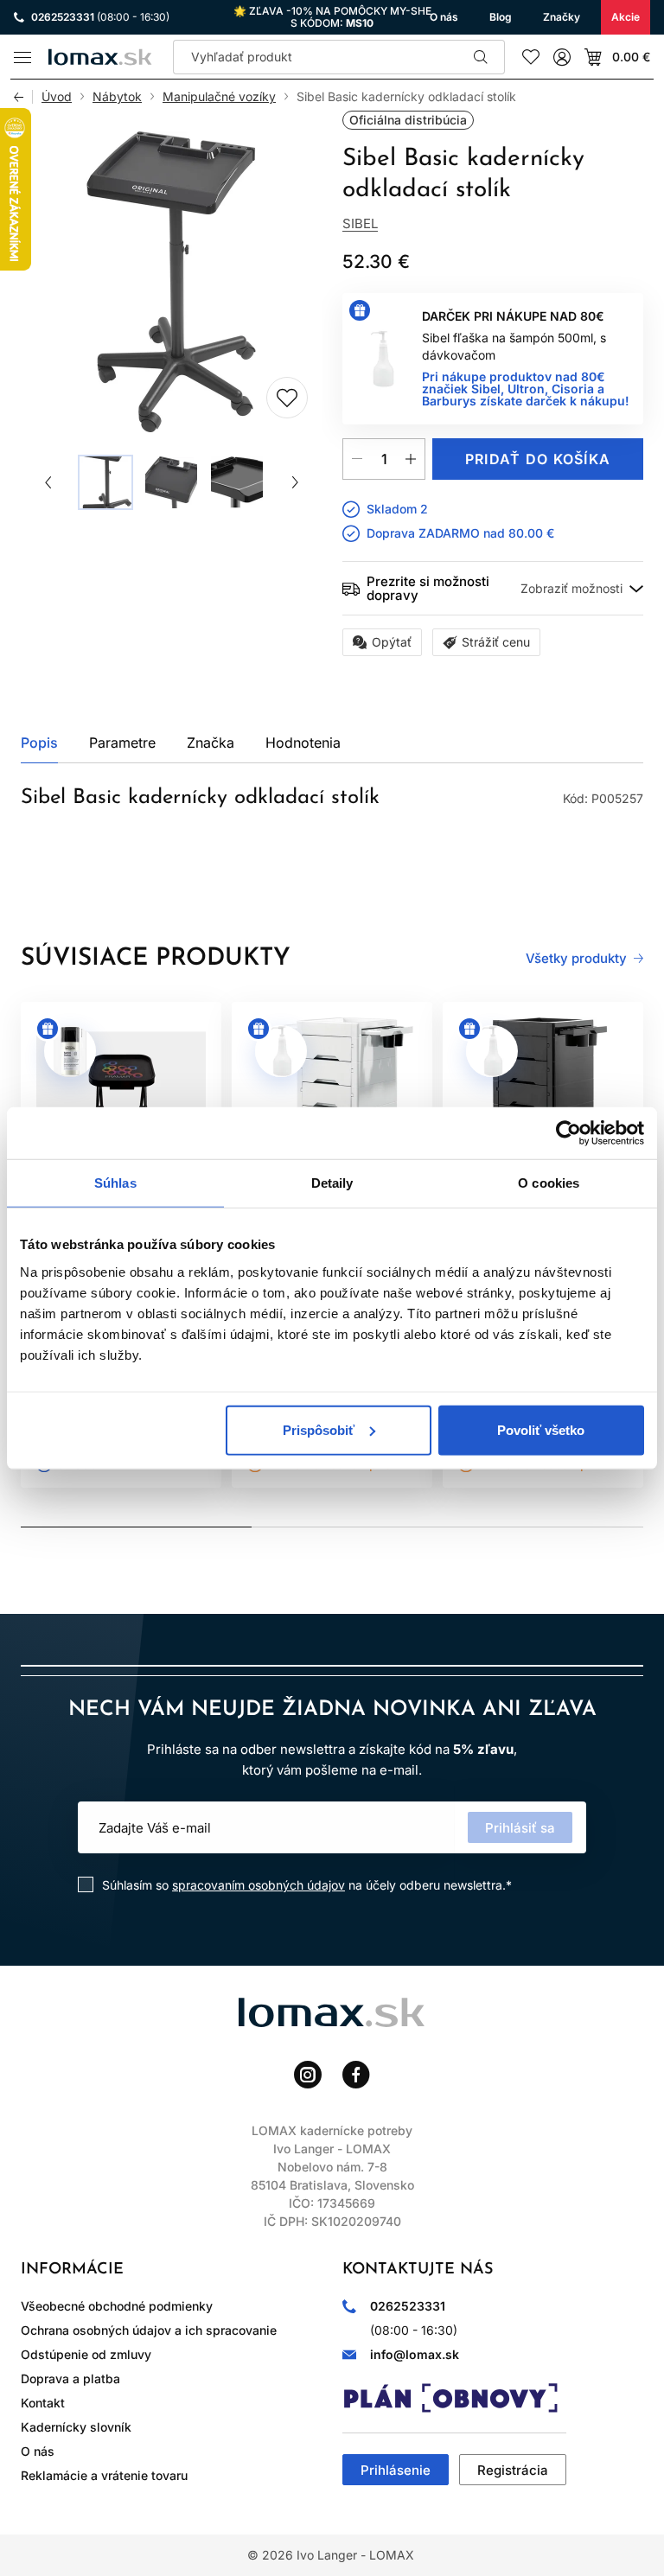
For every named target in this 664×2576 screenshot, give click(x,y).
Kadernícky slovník (76, 2427)
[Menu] (22, 57)
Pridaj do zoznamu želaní (287, 398)
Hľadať (481, 57)
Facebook (356, 2075)
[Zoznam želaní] (531, 57)
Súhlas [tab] (115, 1183)
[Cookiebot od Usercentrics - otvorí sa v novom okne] (568, 1133)
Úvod (57, 97)
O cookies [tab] (549, 1183)
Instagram (308, 2075)
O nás (38, 2451)
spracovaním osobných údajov (259, 1885)
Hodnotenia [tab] (303, 743)
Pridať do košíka (538, 459)
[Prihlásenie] (562, 57)
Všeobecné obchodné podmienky (117, 2306)
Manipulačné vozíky (219, 97)
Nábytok (117, 97)
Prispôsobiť (319, 1429)
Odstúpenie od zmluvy (86, 2354)
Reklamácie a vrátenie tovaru (104, 2475)
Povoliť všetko (541, 1429)
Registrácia (513, 2470)
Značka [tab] (211, 743)
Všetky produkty (576, 959)
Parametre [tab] (122, 743)
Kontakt (43, 2403)
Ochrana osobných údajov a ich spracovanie (149, 2330)
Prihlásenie (396, 2470)
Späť (23, 97)
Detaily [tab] (332, 1183)
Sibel (360, 223)
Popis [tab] (39, 743)
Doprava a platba (70, 2378)
